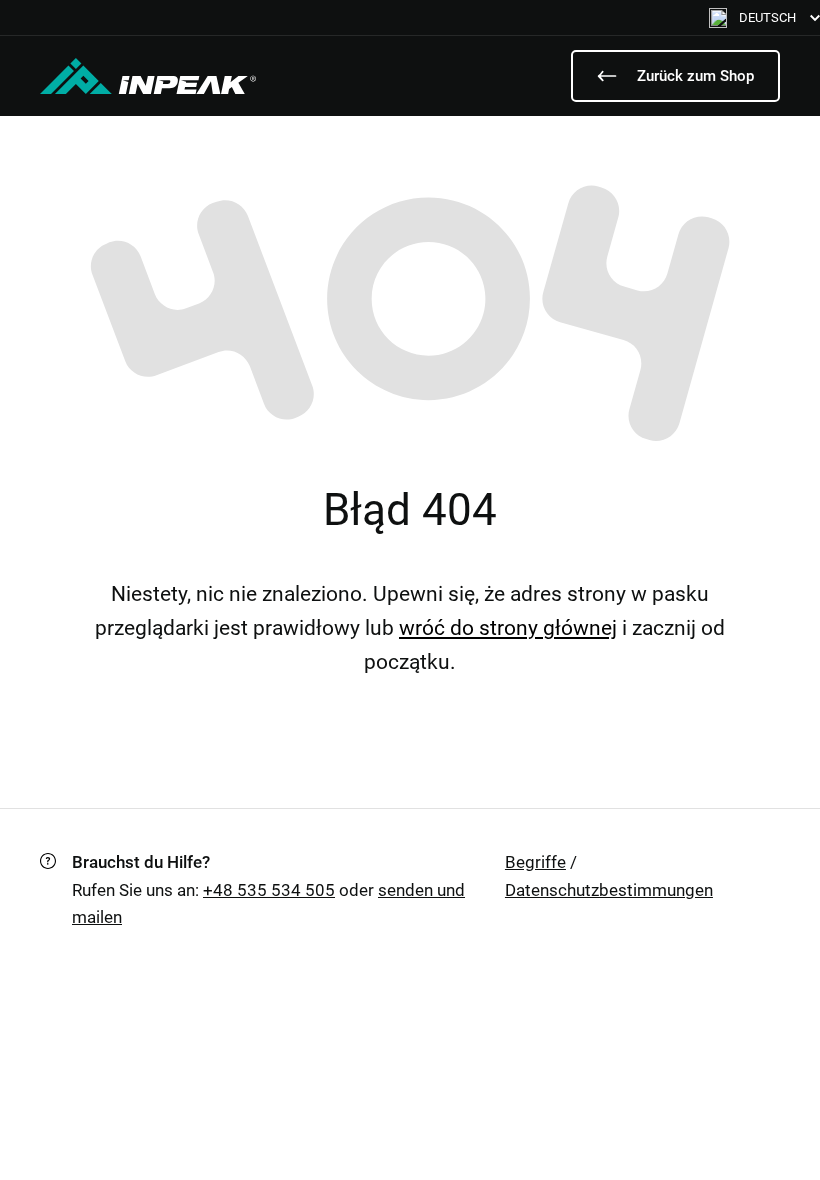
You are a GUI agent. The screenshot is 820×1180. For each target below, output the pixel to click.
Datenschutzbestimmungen (609, 890)
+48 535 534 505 (269, 890)
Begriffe (535, 862)
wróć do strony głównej (508, 628)
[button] (764, 17)
